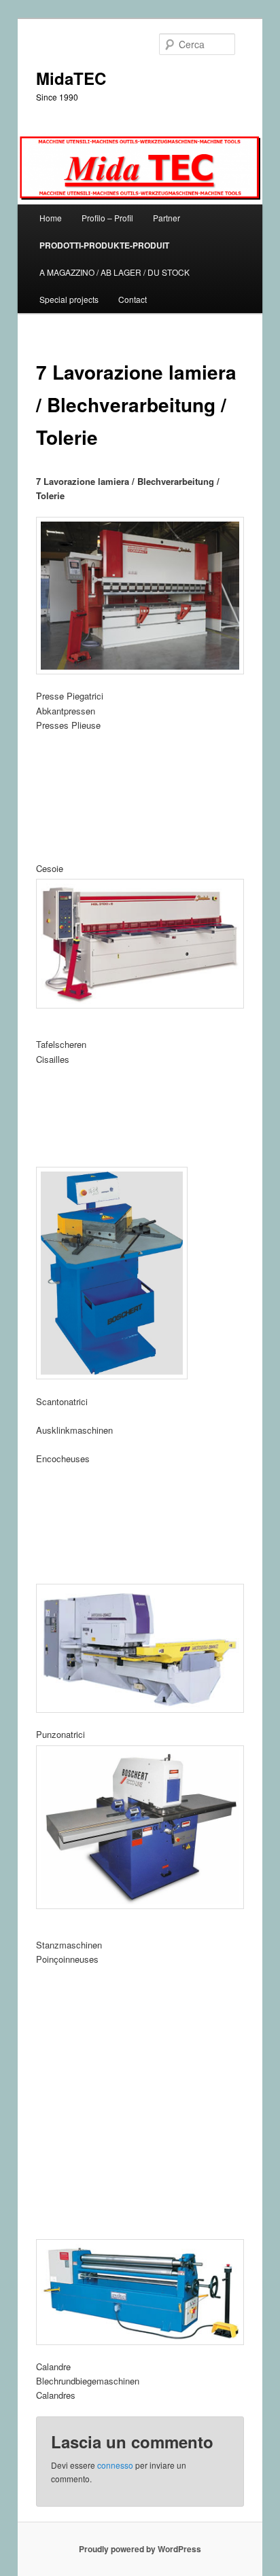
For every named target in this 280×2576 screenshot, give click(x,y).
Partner (167, 218)
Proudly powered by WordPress (140, 2549)
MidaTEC (71, 78)
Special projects (69, 299)
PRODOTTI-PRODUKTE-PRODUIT (104, 245)
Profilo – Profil (107, 218)
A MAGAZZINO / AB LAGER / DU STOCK (115, 272)
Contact (133, 299)
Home (51, 218)
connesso (115, 2465)
